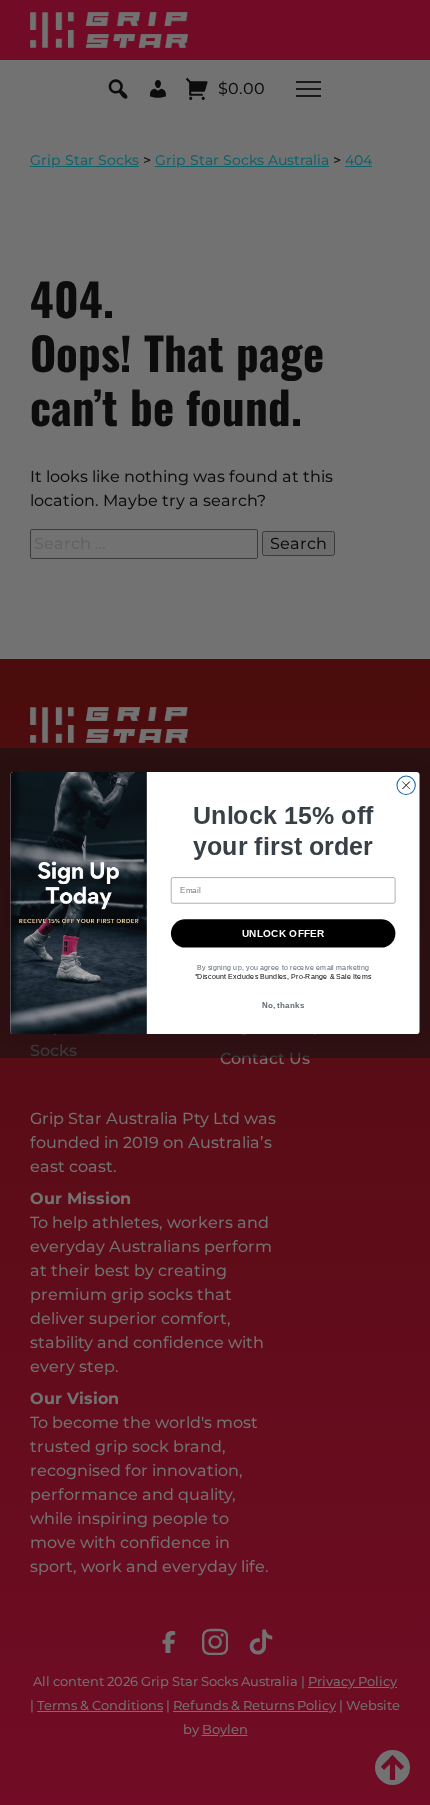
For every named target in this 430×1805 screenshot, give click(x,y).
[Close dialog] (406, 785)
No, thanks (283, 1004)
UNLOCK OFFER (283, 933)
